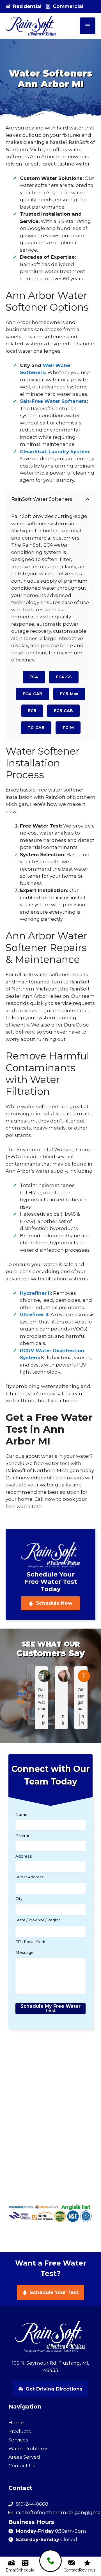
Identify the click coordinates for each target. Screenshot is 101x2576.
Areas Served (24, 2457)
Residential (27, 6)
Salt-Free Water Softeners (53, 401)
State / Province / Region (38, 1920)
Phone (22, 1835)
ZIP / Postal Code (31, 1942)
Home (16, 2423)
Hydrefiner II (35, 1293)
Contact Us (22, 2466)
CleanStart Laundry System (55, 451)
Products (20, 2431)
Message (25, 1953)
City (19, 1899)
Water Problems (28, 2448)
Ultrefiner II (34, 1314)
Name (21, 1815)
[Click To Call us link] (50, 2561)
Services (18, 2440)
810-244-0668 (32, 2504)
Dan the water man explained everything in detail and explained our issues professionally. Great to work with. (41, 1699)
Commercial (68, 6)
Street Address (29, 1877)
